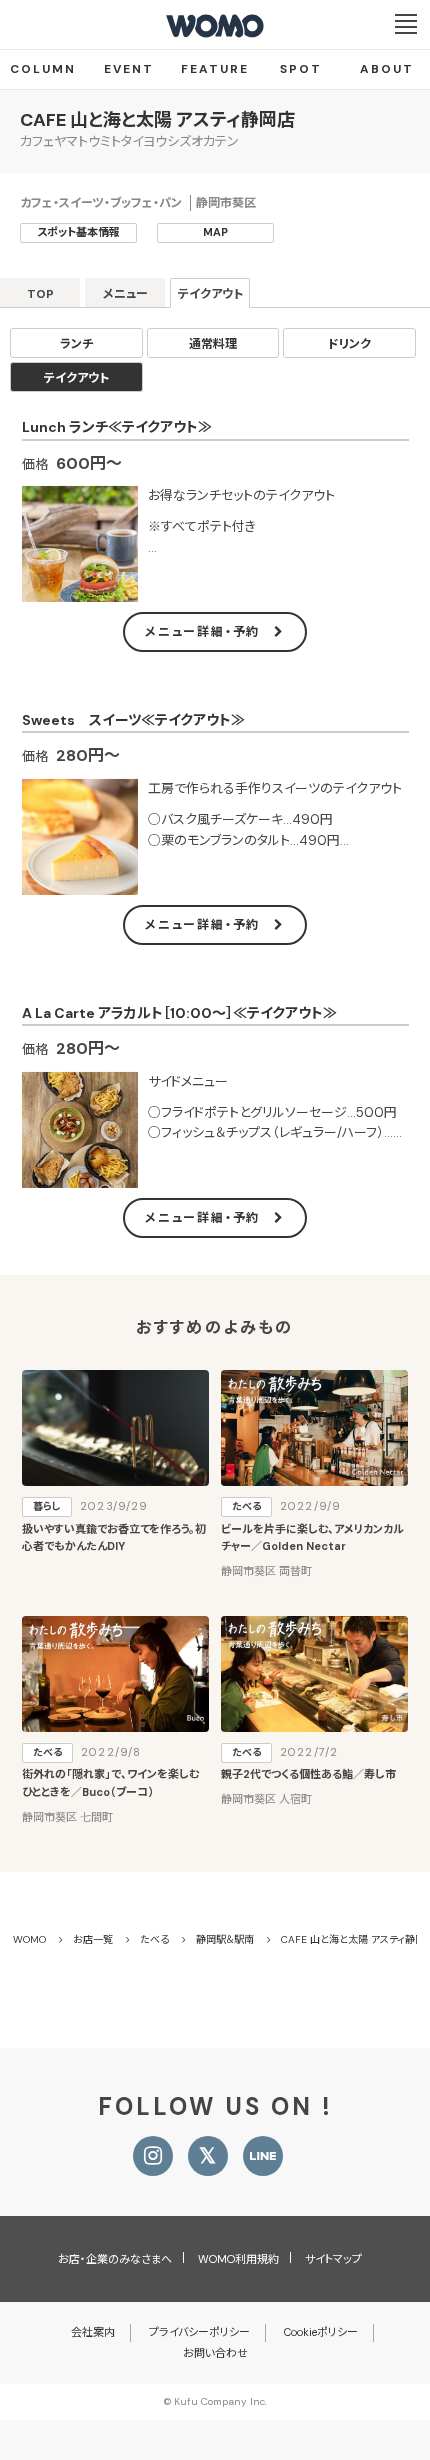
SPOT (301, 69)
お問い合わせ (215, 2353)
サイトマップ (333, 2259)
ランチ (76, 344)
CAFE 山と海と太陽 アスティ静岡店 (157, 120)
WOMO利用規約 (238, 2259)
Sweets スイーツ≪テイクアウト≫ (133, 720)
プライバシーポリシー (199, 2332)
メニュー (125, 294)
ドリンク (349, 344)
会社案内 (93, 2332)
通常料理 (213, 344)
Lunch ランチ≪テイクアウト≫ (117, 427)
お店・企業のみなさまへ (115, 2259)
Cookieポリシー (321, 2332)
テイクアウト (210, 294)
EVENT (129, 69)
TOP (40, 294)
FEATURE (215, 69)
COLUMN (43, 69)
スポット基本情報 (78, 232)
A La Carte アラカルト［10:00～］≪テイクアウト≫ (179, 1013)
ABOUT (387, 69)
